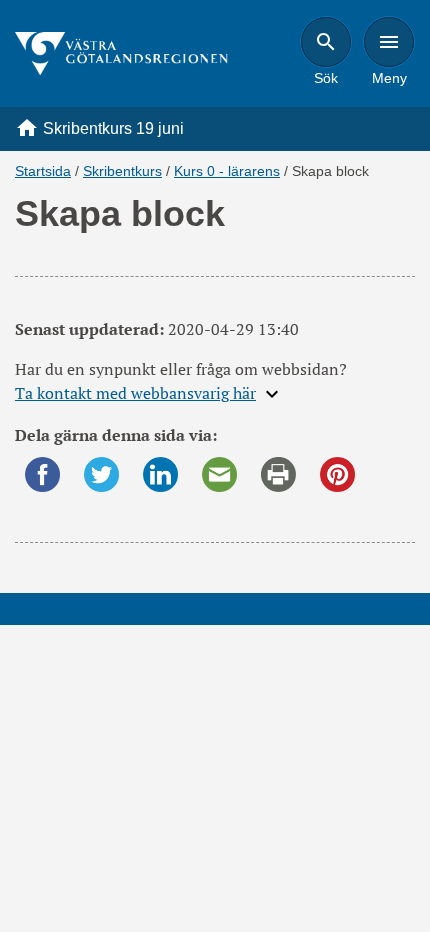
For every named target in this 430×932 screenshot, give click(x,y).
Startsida (43, 171)
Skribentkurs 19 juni (113, 128)
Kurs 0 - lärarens (227, 171)
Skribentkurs (122, 171)
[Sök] (326, 42)
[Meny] (389, 42)
